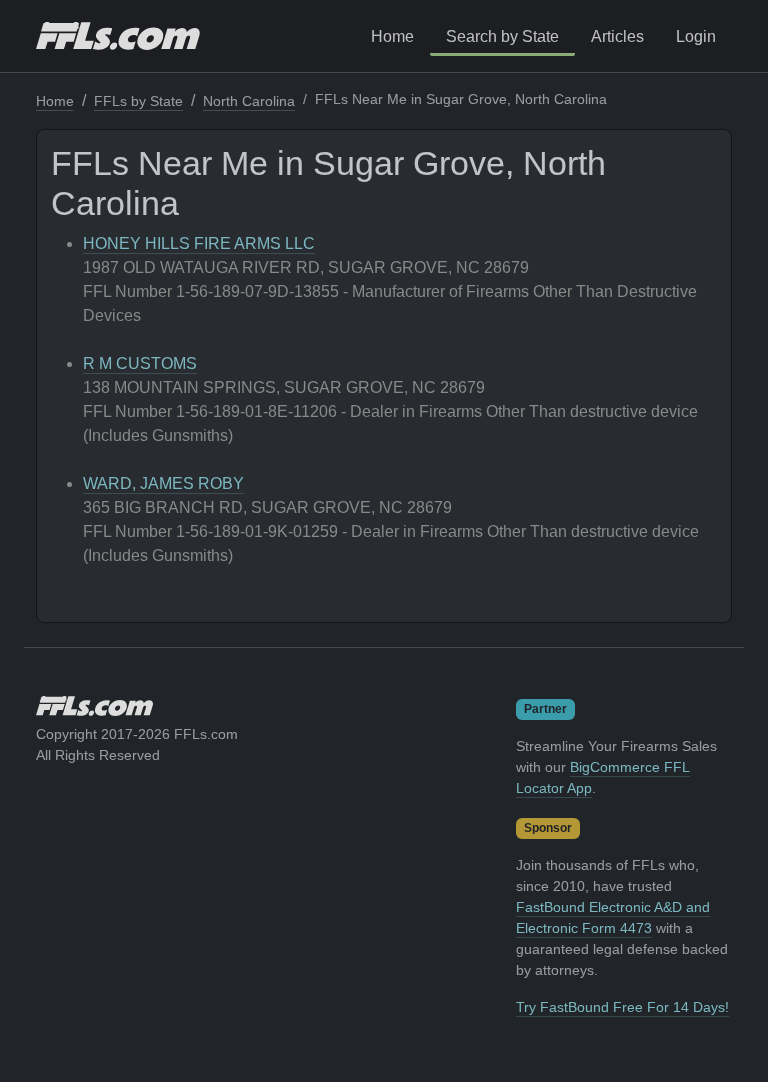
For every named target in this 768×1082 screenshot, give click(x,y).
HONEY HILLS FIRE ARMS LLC (199, 243)
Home (392, 36)
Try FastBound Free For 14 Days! (622, 1007)
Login (696, 36)
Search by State (502, 36)
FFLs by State (138, 101)
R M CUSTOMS (140, 363)
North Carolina (249, 101)
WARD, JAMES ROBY (163, 483)
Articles (617, 36)
